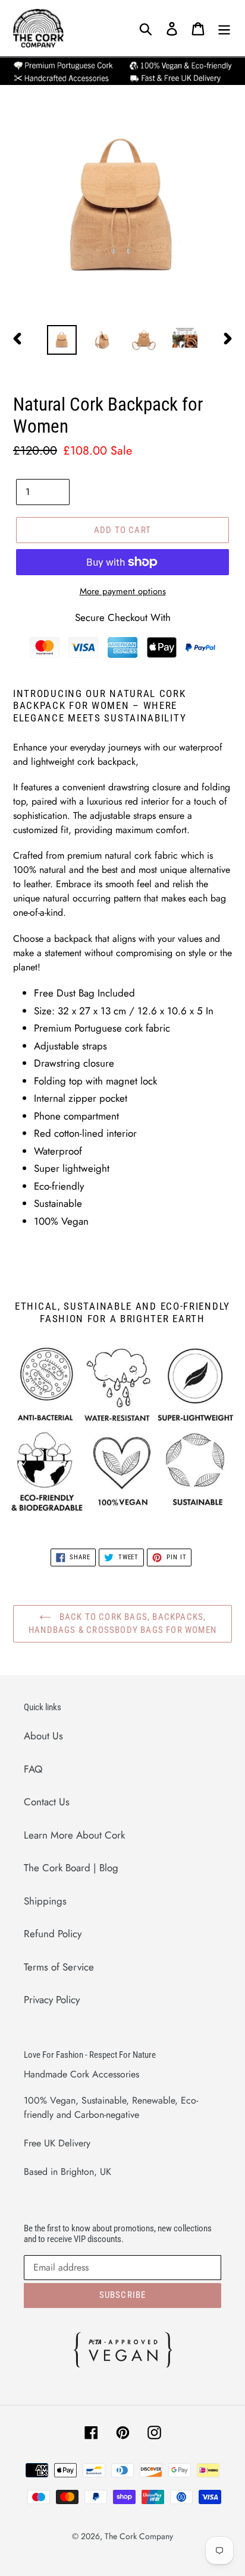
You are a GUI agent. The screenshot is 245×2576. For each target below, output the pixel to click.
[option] (62, 340)
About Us (43, 1736)
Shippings (45, 1901)
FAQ (33, 1769)
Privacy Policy (52, 2000)
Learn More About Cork (74, 1835)
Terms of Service (59, 1967)
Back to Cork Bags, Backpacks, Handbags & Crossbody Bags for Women (122, 1624)
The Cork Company (139, 2536)
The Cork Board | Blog (71, 1868)
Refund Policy (53, 1934)
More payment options (123, 591)
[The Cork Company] (73, 28)
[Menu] (224, 29)
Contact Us (47, 1802)
